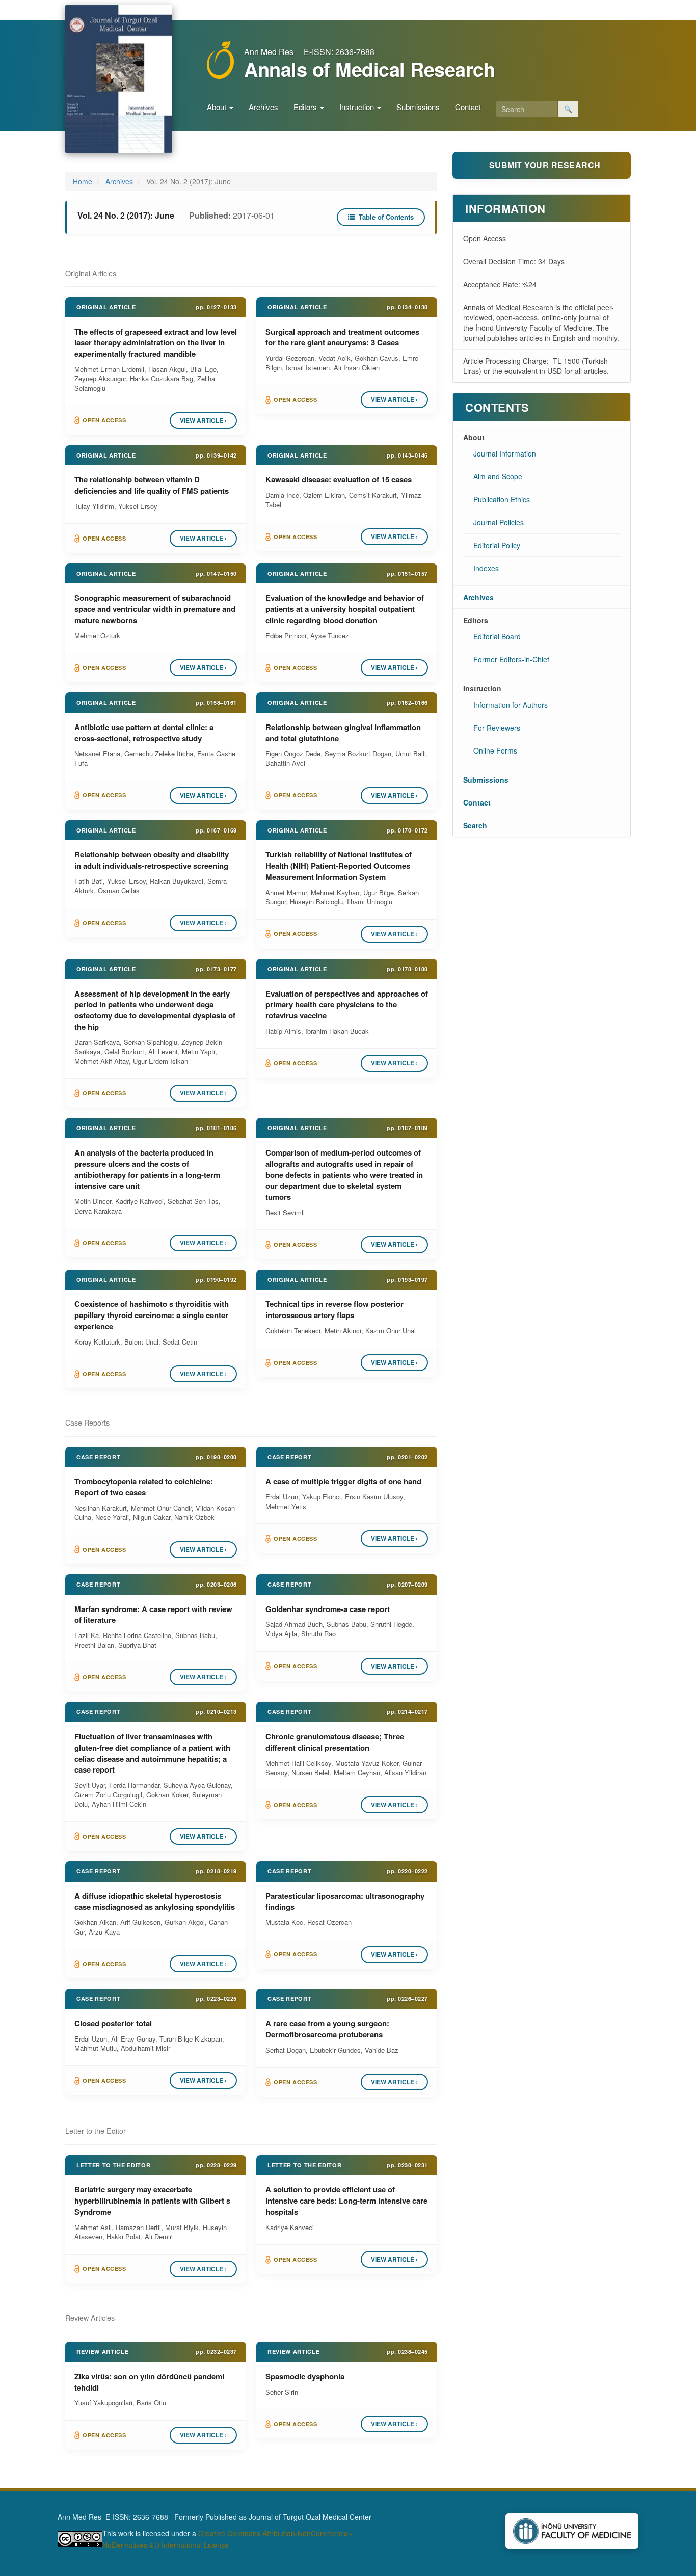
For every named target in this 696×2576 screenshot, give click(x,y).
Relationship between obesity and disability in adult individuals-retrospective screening (152, 860)
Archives (263, 107)
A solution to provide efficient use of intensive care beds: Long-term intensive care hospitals (346, 2201)
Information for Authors (511, 705)
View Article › (203, 420)
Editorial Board (497, 636)
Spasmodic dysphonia (305, 2376)
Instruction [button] (358, 107)
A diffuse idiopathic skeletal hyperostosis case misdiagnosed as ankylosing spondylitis (155, 1901)
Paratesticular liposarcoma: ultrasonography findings (345, 1901)
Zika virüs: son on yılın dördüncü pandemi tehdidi (149, 2382)
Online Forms (495, 750)
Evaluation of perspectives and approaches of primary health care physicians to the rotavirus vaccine (347, 1005)
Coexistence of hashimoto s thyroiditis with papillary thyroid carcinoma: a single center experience (152, 1315)
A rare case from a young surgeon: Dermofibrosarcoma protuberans (327, 2029)
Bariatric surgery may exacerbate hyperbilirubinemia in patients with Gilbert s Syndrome (152, 2201)
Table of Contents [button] (385, 217)
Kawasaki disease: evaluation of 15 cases (339, 479)
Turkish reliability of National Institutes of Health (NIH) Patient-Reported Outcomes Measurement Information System (339, 866)
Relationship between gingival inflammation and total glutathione (343, 733)
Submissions (418, 107)
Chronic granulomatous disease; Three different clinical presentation (335, 1742)
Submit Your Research (545, 165)
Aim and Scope (498, 476)
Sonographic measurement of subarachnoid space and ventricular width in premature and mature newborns (155, 609)
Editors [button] (306, 107)
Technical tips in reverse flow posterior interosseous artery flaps (334, 1309)
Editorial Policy (497, 545)
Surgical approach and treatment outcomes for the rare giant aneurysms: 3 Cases (342, 337)
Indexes (486, 568)
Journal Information (505, 453)
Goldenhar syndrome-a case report (328, 1609)
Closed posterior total (113, 2023)
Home (83, 181)
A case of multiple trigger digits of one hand (343, 1481)
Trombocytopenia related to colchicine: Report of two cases (144, 1487)
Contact (468, 107)
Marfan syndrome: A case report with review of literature (153, 1615)
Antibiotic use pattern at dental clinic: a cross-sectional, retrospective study (144, 733)
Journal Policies (499, 522)
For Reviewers (497, 728)
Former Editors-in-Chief (511, 659)
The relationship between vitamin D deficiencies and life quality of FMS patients (152, 485)
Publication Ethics (502, 499)
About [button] (218, 107)
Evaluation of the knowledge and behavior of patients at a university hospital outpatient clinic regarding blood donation (345, 609)
